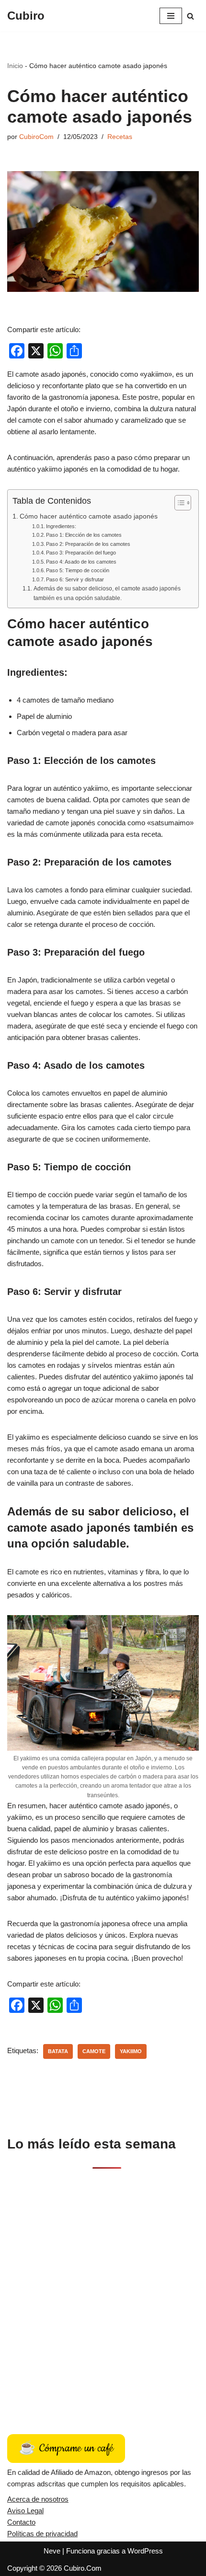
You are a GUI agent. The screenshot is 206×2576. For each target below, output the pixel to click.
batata (58, 2051)
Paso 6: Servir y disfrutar (75, 579)
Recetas (120, 137)
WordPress (145, 2551)
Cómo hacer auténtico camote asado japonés (89, 516)
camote (94, 2051)
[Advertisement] (103, 2291)
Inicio (15, 66)
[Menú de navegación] (171, 16)
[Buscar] (190, 16)
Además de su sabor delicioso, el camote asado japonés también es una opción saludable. (107, 593)
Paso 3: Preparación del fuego (81, 553)
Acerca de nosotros (38, 2499)
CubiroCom (36, 137)
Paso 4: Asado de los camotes (81, 562)
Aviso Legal (25, 2511)
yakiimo (131, 2051)
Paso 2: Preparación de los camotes (88, 544)
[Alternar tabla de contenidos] (178, 503)
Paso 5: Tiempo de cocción (78, 570)
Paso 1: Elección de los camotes (84, 535)
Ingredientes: (61, 526)
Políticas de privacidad (42, 2534)
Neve (52, 2551)
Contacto (21, 2522)
